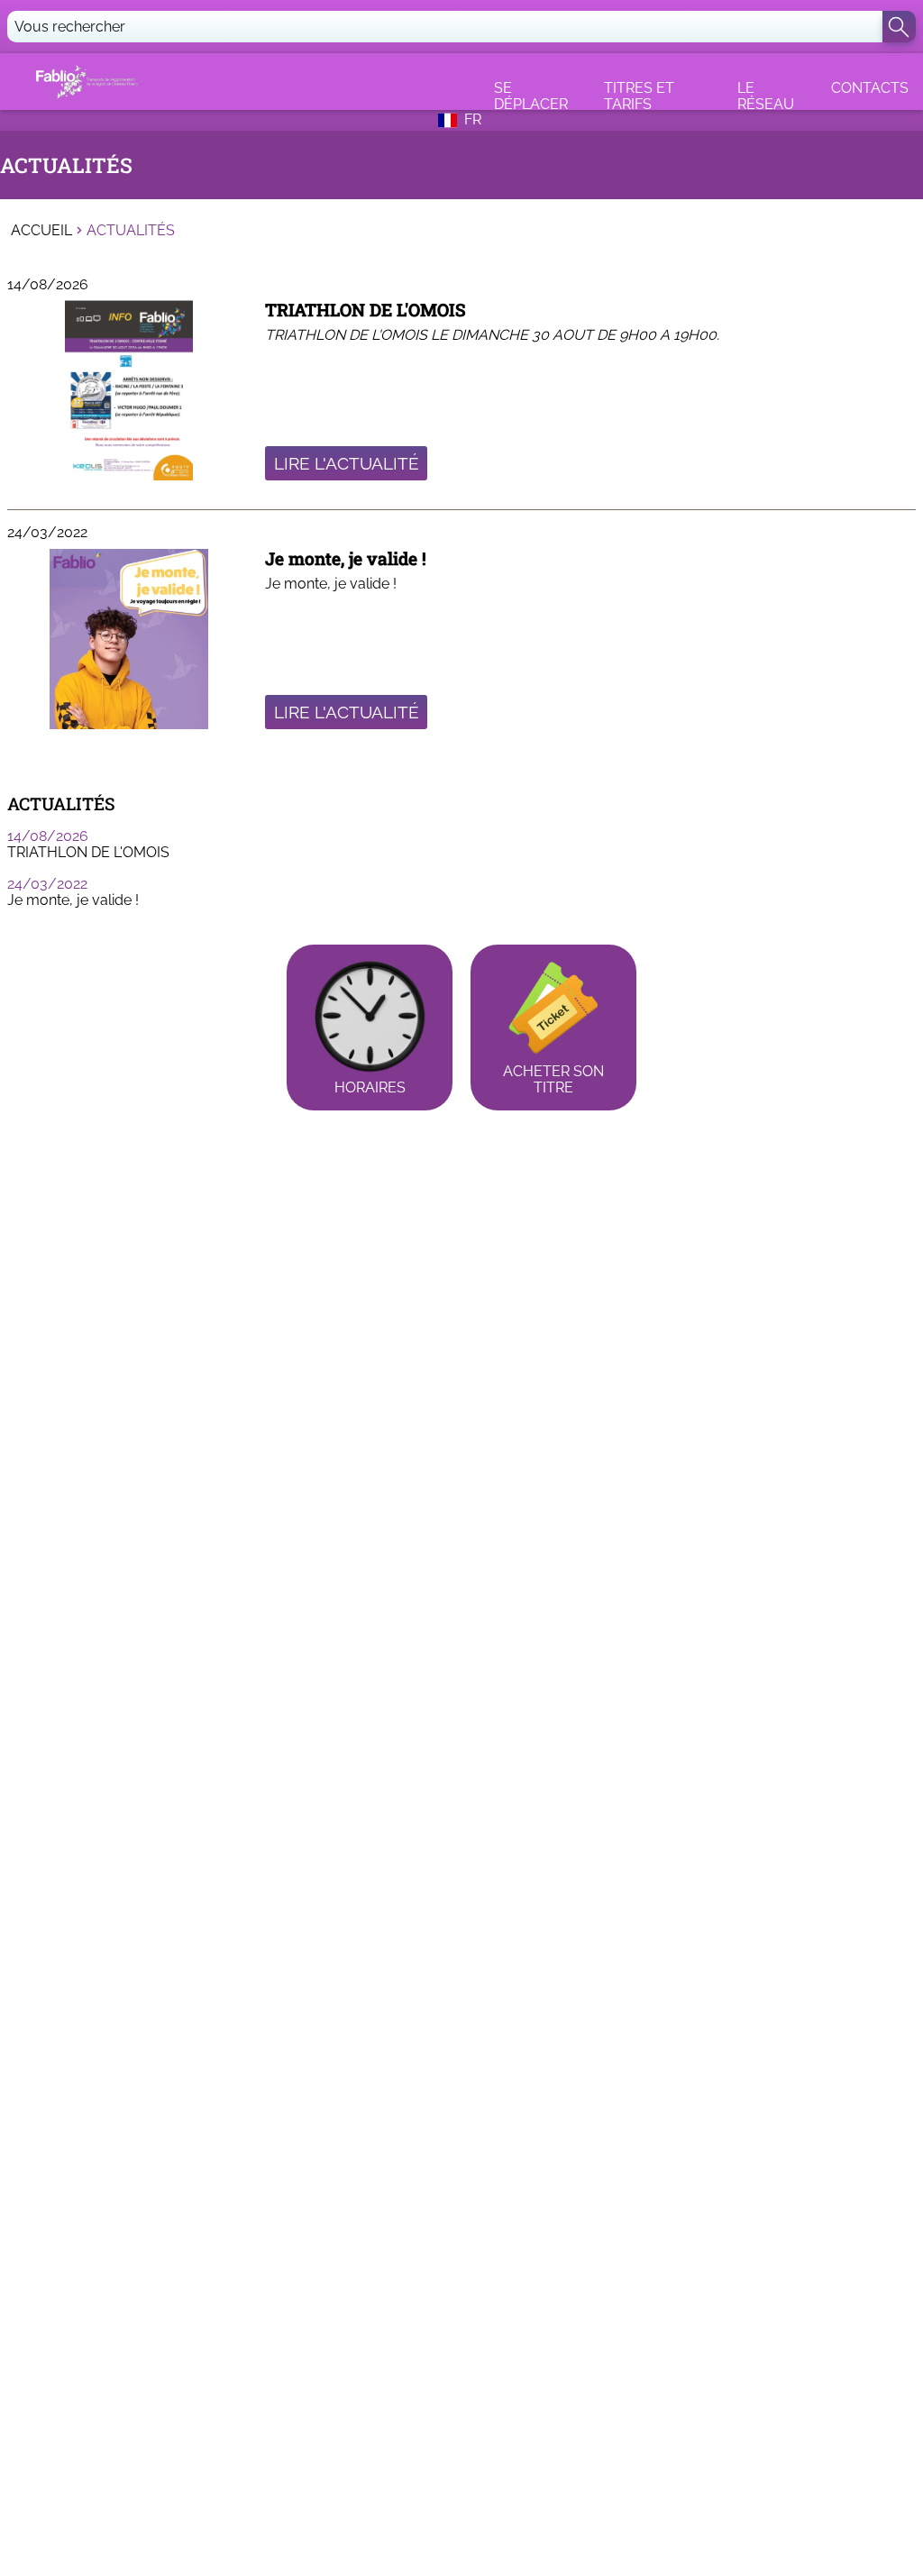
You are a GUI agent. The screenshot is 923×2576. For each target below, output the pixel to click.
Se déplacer (531, 95)
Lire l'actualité (347, 463)
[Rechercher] (899, 27)
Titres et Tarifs (639, 95)
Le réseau (766, 95)
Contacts (870, 88)
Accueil (41, 231)
